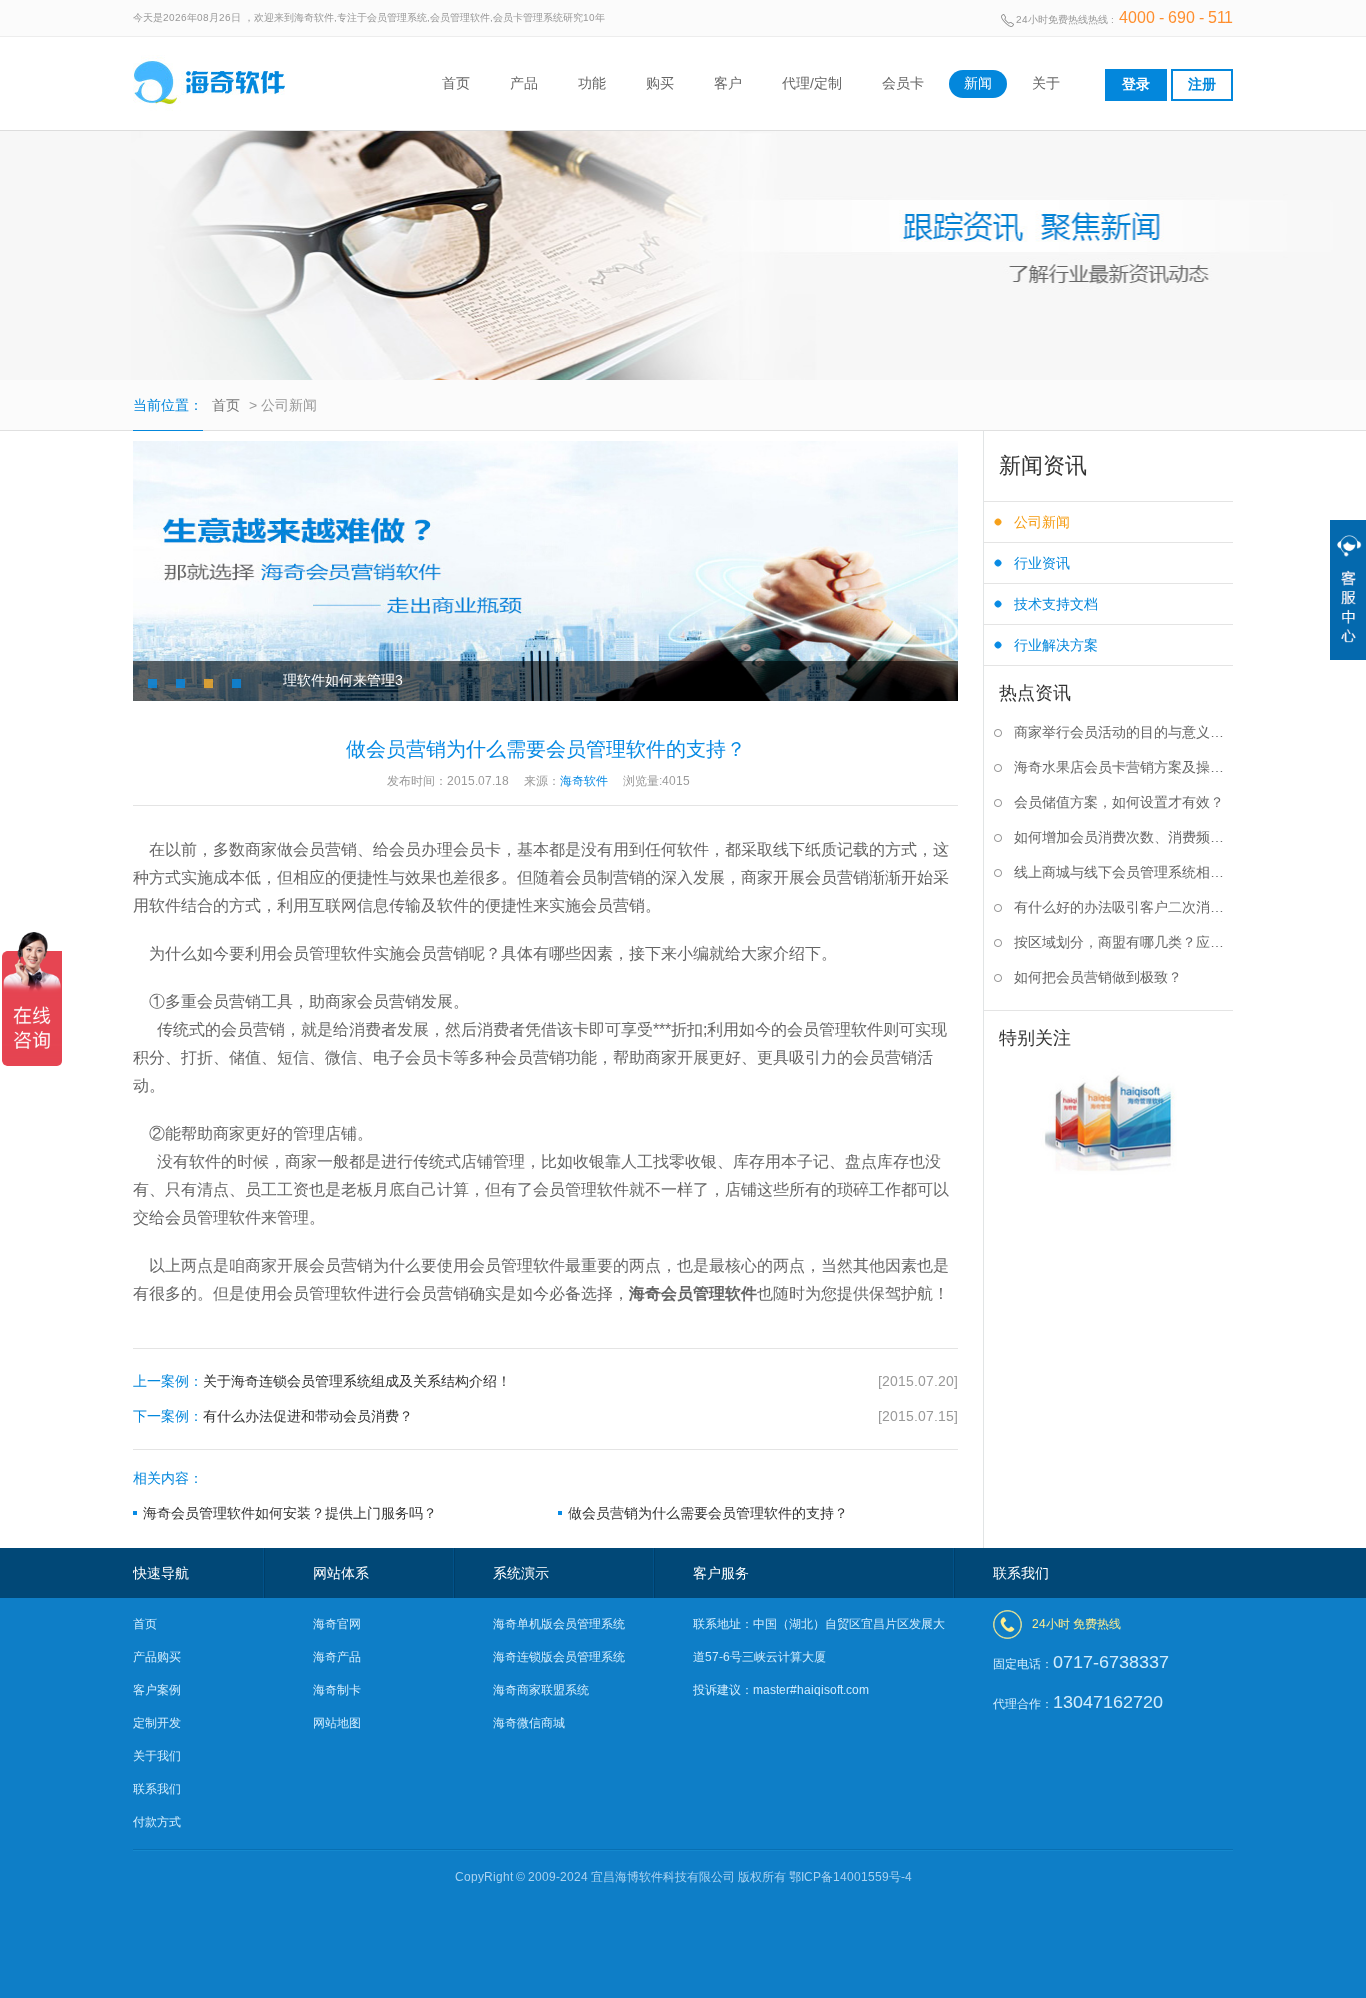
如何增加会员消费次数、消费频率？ (1123, 837)
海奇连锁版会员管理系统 (559, 1657)
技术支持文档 (1056, 604)
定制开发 (157, 1723)
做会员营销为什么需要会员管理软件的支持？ (708, 1513)
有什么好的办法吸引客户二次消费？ (1123, 907)
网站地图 (337, 1723)
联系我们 (157, 1789)
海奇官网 (337, 1624)
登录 (1136, 84)
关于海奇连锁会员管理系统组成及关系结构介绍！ (545, 1381)
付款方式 (157, 1822)
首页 (456, 83)
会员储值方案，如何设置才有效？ (1119, 802)
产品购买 (157, 1657)
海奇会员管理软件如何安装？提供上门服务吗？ (290, 1513)
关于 (1046, 83)
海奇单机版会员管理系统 (559, 1624)
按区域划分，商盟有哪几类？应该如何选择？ (1123, 942)
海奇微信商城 (529, 1723)
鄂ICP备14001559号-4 (850, 1877)
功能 (592, 83)
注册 (1202, 84)
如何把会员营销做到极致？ (1098, 977)
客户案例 (157, 1690)
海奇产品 (337, 1657)
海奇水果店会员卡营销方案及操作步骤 (1123, 767)
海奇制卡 (337, 1690)
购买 (660, 83)
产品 (524, 83)
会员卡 (903, 83)
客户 (728, 83)
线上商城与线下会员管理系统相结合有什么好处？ (1123, 872)
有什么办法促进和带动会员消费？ (545, 1416)
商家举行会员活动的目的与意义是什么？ (1123, 732)
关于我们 (157, 1756)
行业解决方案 (1056, 645)
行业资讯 (1042, 563)
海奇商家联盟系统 (541, 1690)
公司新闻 (1042, 522)
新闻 (978, 83)
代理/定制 (812, 83)
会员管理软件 (709, 1293)
